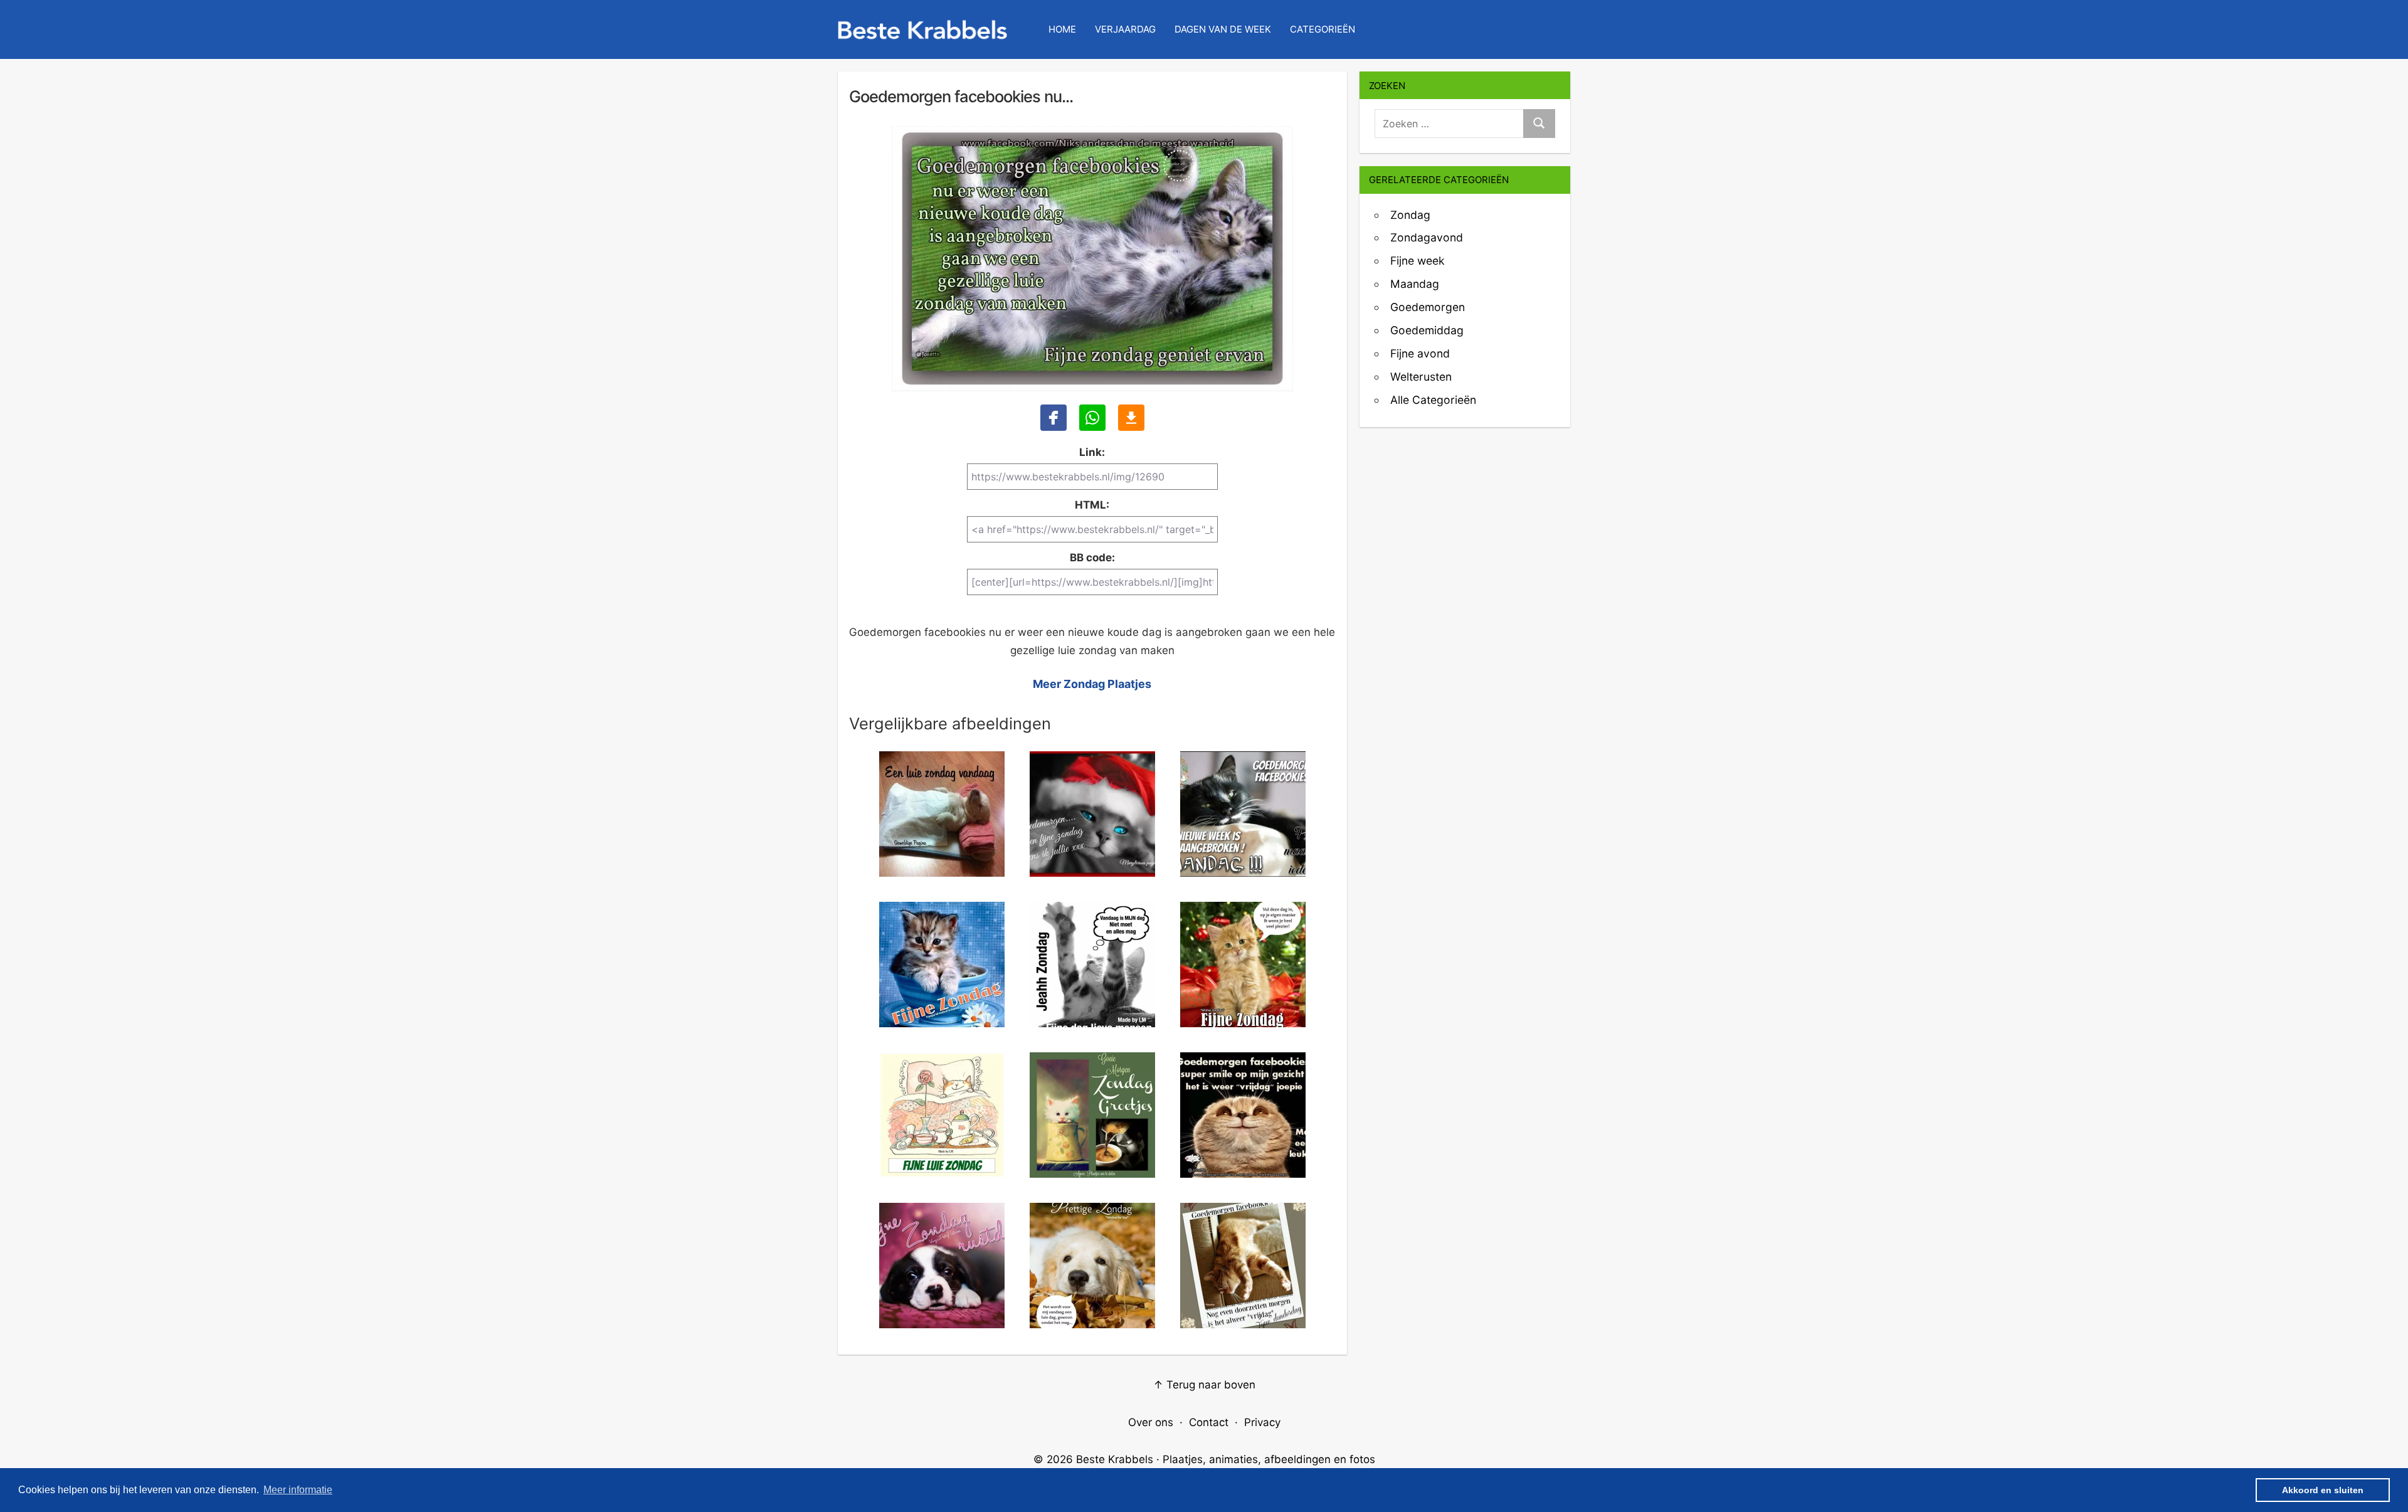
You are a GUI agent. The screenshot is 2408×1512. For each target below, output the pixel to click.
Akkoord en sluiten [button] (2323, 1490)
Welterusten (1421, 377)
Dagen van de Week (1223, 29)
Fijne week (1418, 261)
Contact (1209, 1422)
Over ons (1151, 1422)
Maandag (1415, 284)
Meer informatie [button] (298, 1490)
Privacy (1262, 1422)
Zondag (1410, 215)
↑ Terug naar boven (1204, 1385)
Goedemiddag (1427, 330)
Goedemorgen (1428, 307)
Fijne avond (1420, 353)
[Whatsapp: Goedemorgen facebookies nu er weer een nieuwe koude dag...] (1092, 418)
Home (1062, 29)
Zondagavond (1427, 237)
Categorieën (1323, 29)
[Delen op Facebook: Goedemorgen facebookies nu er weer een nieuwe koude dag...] (1053, 418)
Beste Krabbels (1115, 1459)
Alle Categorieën (1433, 400)
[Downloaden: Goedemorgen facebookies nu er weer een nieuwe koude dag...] (1131, 418)
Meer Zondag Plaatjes (1092, 684)
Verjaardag (1125, 29)
